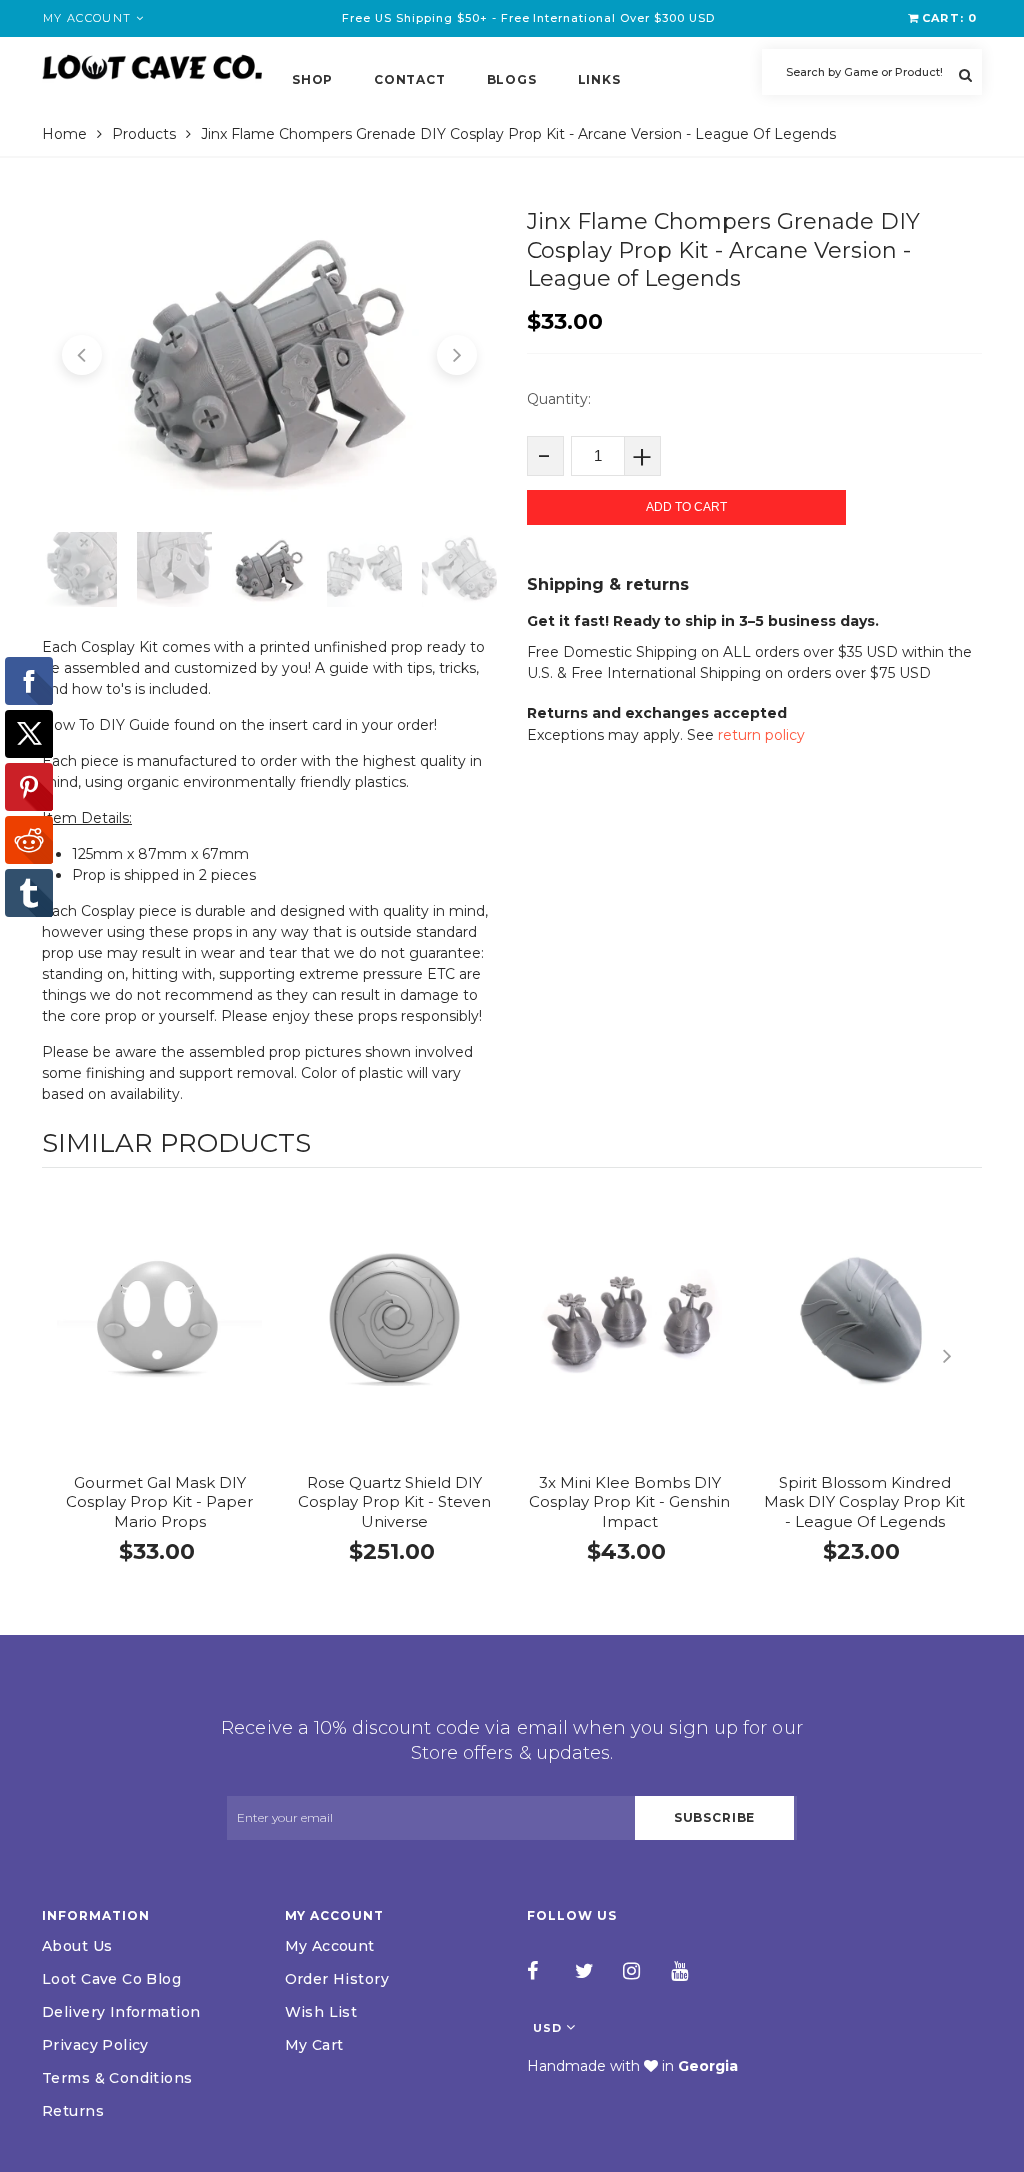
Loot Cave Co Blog (111, 1979)
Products (144, 134)
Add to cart (686, 507)
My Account (330, 1946)
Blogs (512, 79)
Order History (337, 1979)
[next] (962, 1356)
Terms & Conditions (117, 2078)
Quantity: (559, 399)
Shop (312, 79)
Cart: (949, 18)
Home (64, 134)
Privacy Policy (95, 2045)
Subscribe (715, 1817)
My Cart (314, 2045)
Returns (73, 2111)
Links (599, 79)
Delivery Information (121, 2012)
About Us (77, 1946)
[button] (82, 355)
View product (159, 1338)
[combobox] (872, 72)
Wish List (321, 2012)
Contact (409, 79)
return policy (761, 735)
